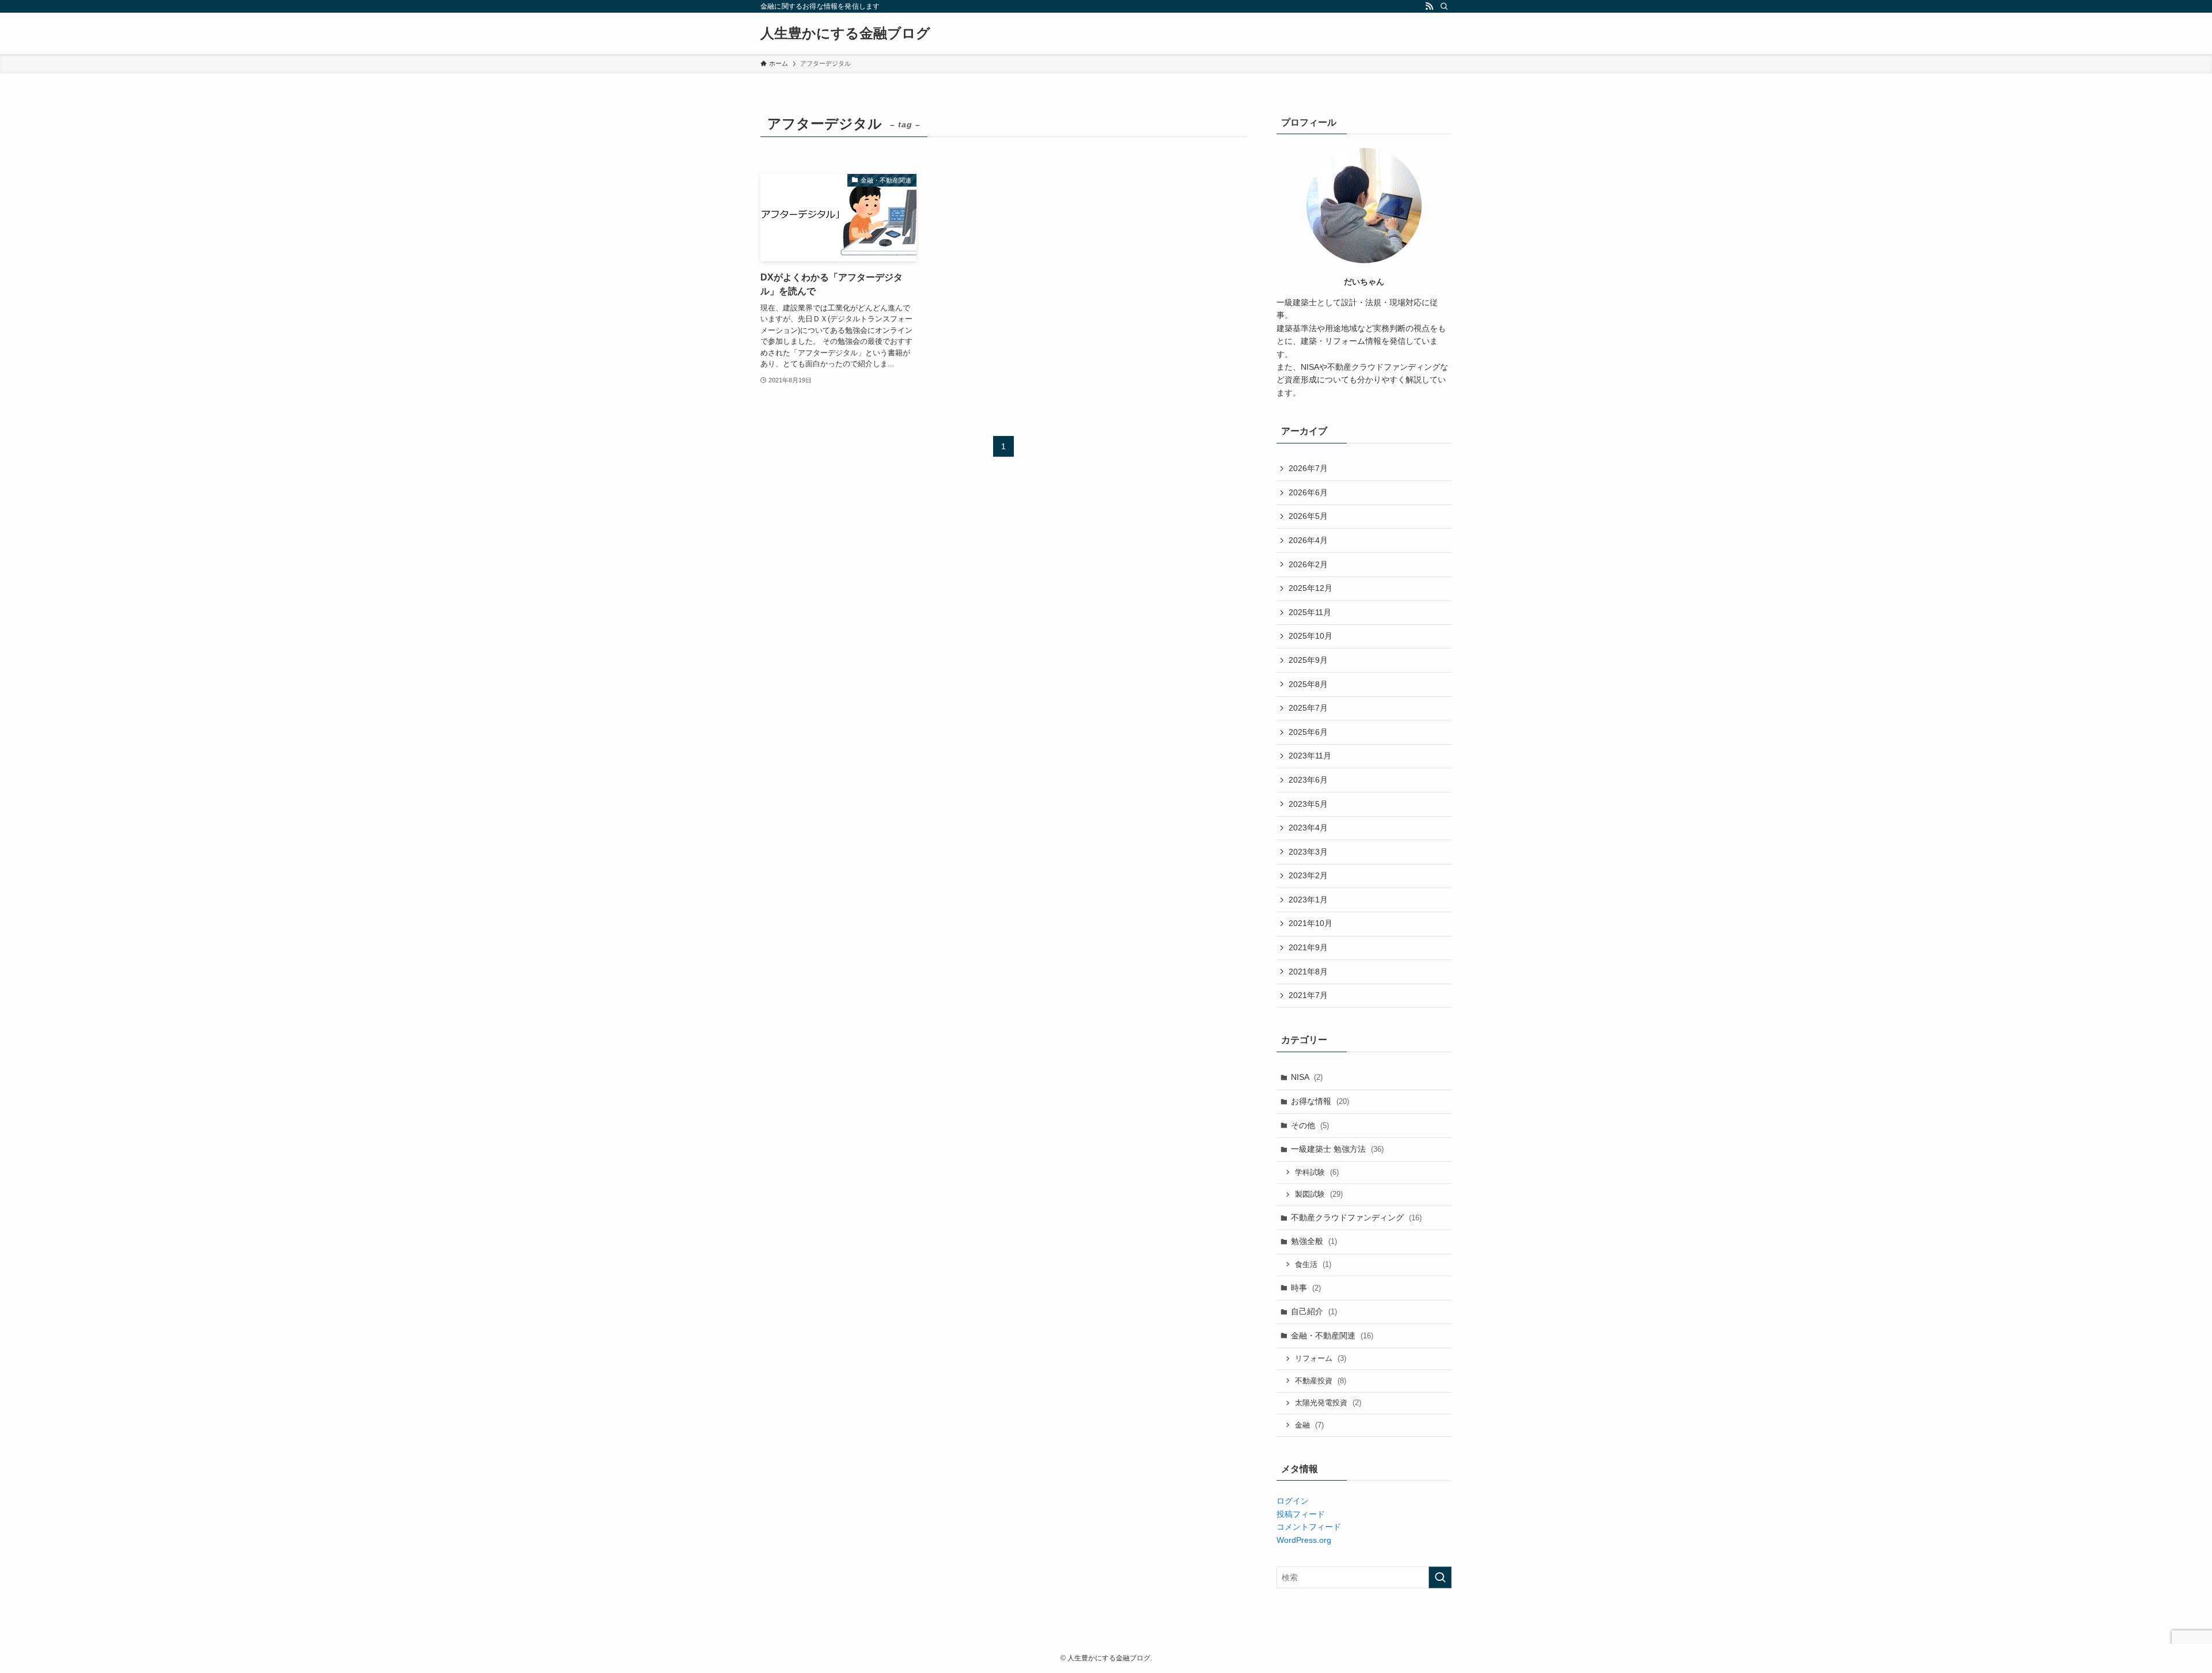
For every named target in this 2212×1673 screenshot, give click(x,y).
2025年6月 (1308, 732)
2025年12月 (1310, 588)
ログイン (1293, 1501)
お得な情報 (1320, 1101)
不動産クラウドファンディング (1356, 1217)
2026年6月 (1308, 492)
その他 (1310, 1125)
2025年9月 (1308, 660)
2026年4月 (1308, 540)
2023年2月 (1308, 875)
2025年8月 (1308, 684)
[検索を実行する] (1440, 1577)
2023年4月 (1308, 828)
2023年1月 (1308, 900)
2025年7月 (1308, 708)
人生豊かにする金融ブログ (845, 33)
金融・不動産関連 (1332, 1336)
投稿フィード (1301, 1514)
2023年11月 (1310, 756)
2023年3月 (1308, 852)
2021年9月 (1308, 947)
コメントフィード (1309, 1527)
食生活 (1313, 1264)
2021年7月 (1308, 995)
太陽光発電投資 (1328, 1403)
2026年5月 (1308, 516)
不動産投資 (1321, 1381)
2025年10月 (1310, 636)
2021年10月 (1310, 923)
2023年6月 (1308, 780)
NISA (1307, 1077)
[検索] (1444, 6)
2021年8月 (1308, 972)
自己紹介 (1314, 1311)
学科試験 (1317, 1172)
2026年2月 (1308, 564)
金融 (1309, 1425)
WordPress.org (1304, 1540)
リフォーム (1321, 1358)
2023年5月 (1308, 804)
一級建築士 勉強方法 (1337, 1149)
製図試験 (1319, 1194)
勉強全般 (1314, 1241)
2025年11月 (1310, 612)
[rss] (1429, 6)
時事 (1306, 1288)
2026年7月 (1308, 468)
